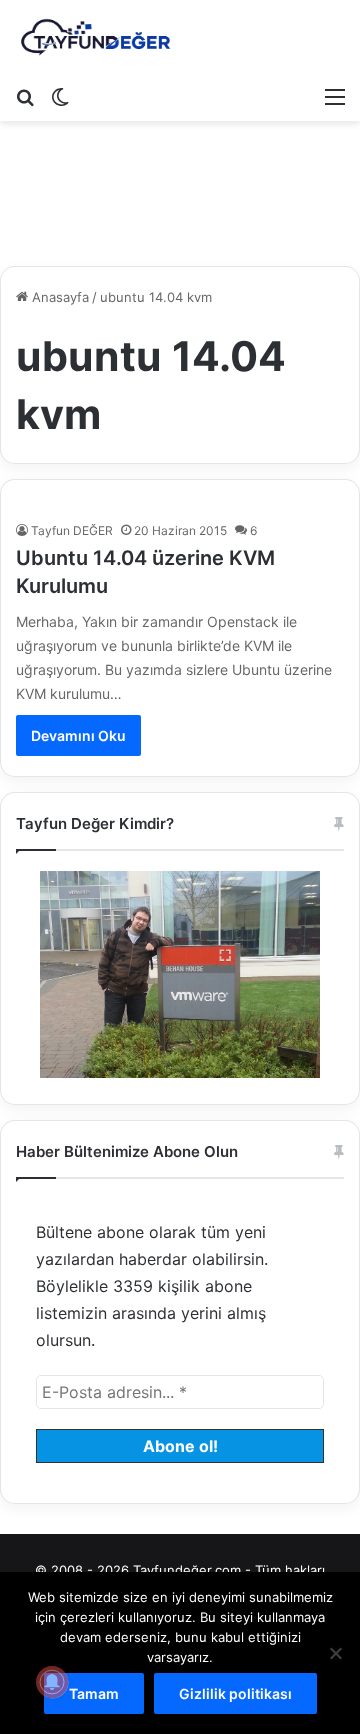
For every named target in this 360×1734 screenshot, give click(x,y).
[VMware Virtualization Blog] (95, 38)
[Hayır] (335, 1653)
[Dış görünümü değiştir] (60, 96)
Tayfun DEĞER (72, 530)
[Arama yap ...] (25, 96)
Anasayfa (58, 297)
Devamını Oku (78, 735)
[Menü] (335, 96)
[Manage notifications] (52, 1682)
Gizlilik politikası (235, 1693)
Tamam (94, 1693)
